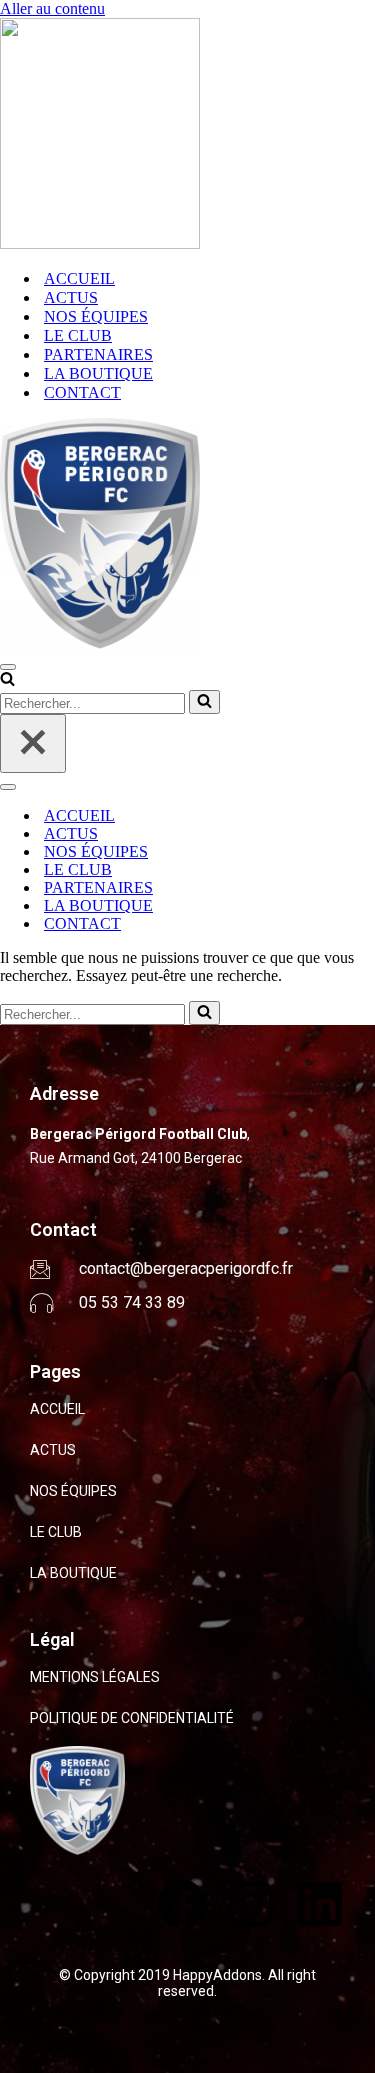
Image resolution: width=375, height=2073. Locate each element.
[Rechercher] (7, 680)
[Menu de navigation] (8, 667)
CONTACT (82, 392)
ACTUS (71, 297)
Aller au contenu (52, 8)
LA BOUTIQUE (98, 373)
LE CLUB (78, 335)
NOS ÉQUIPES (96, 316)
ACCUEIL (79, 278)
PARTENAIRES (98, 354)
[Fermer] (33, 743)
